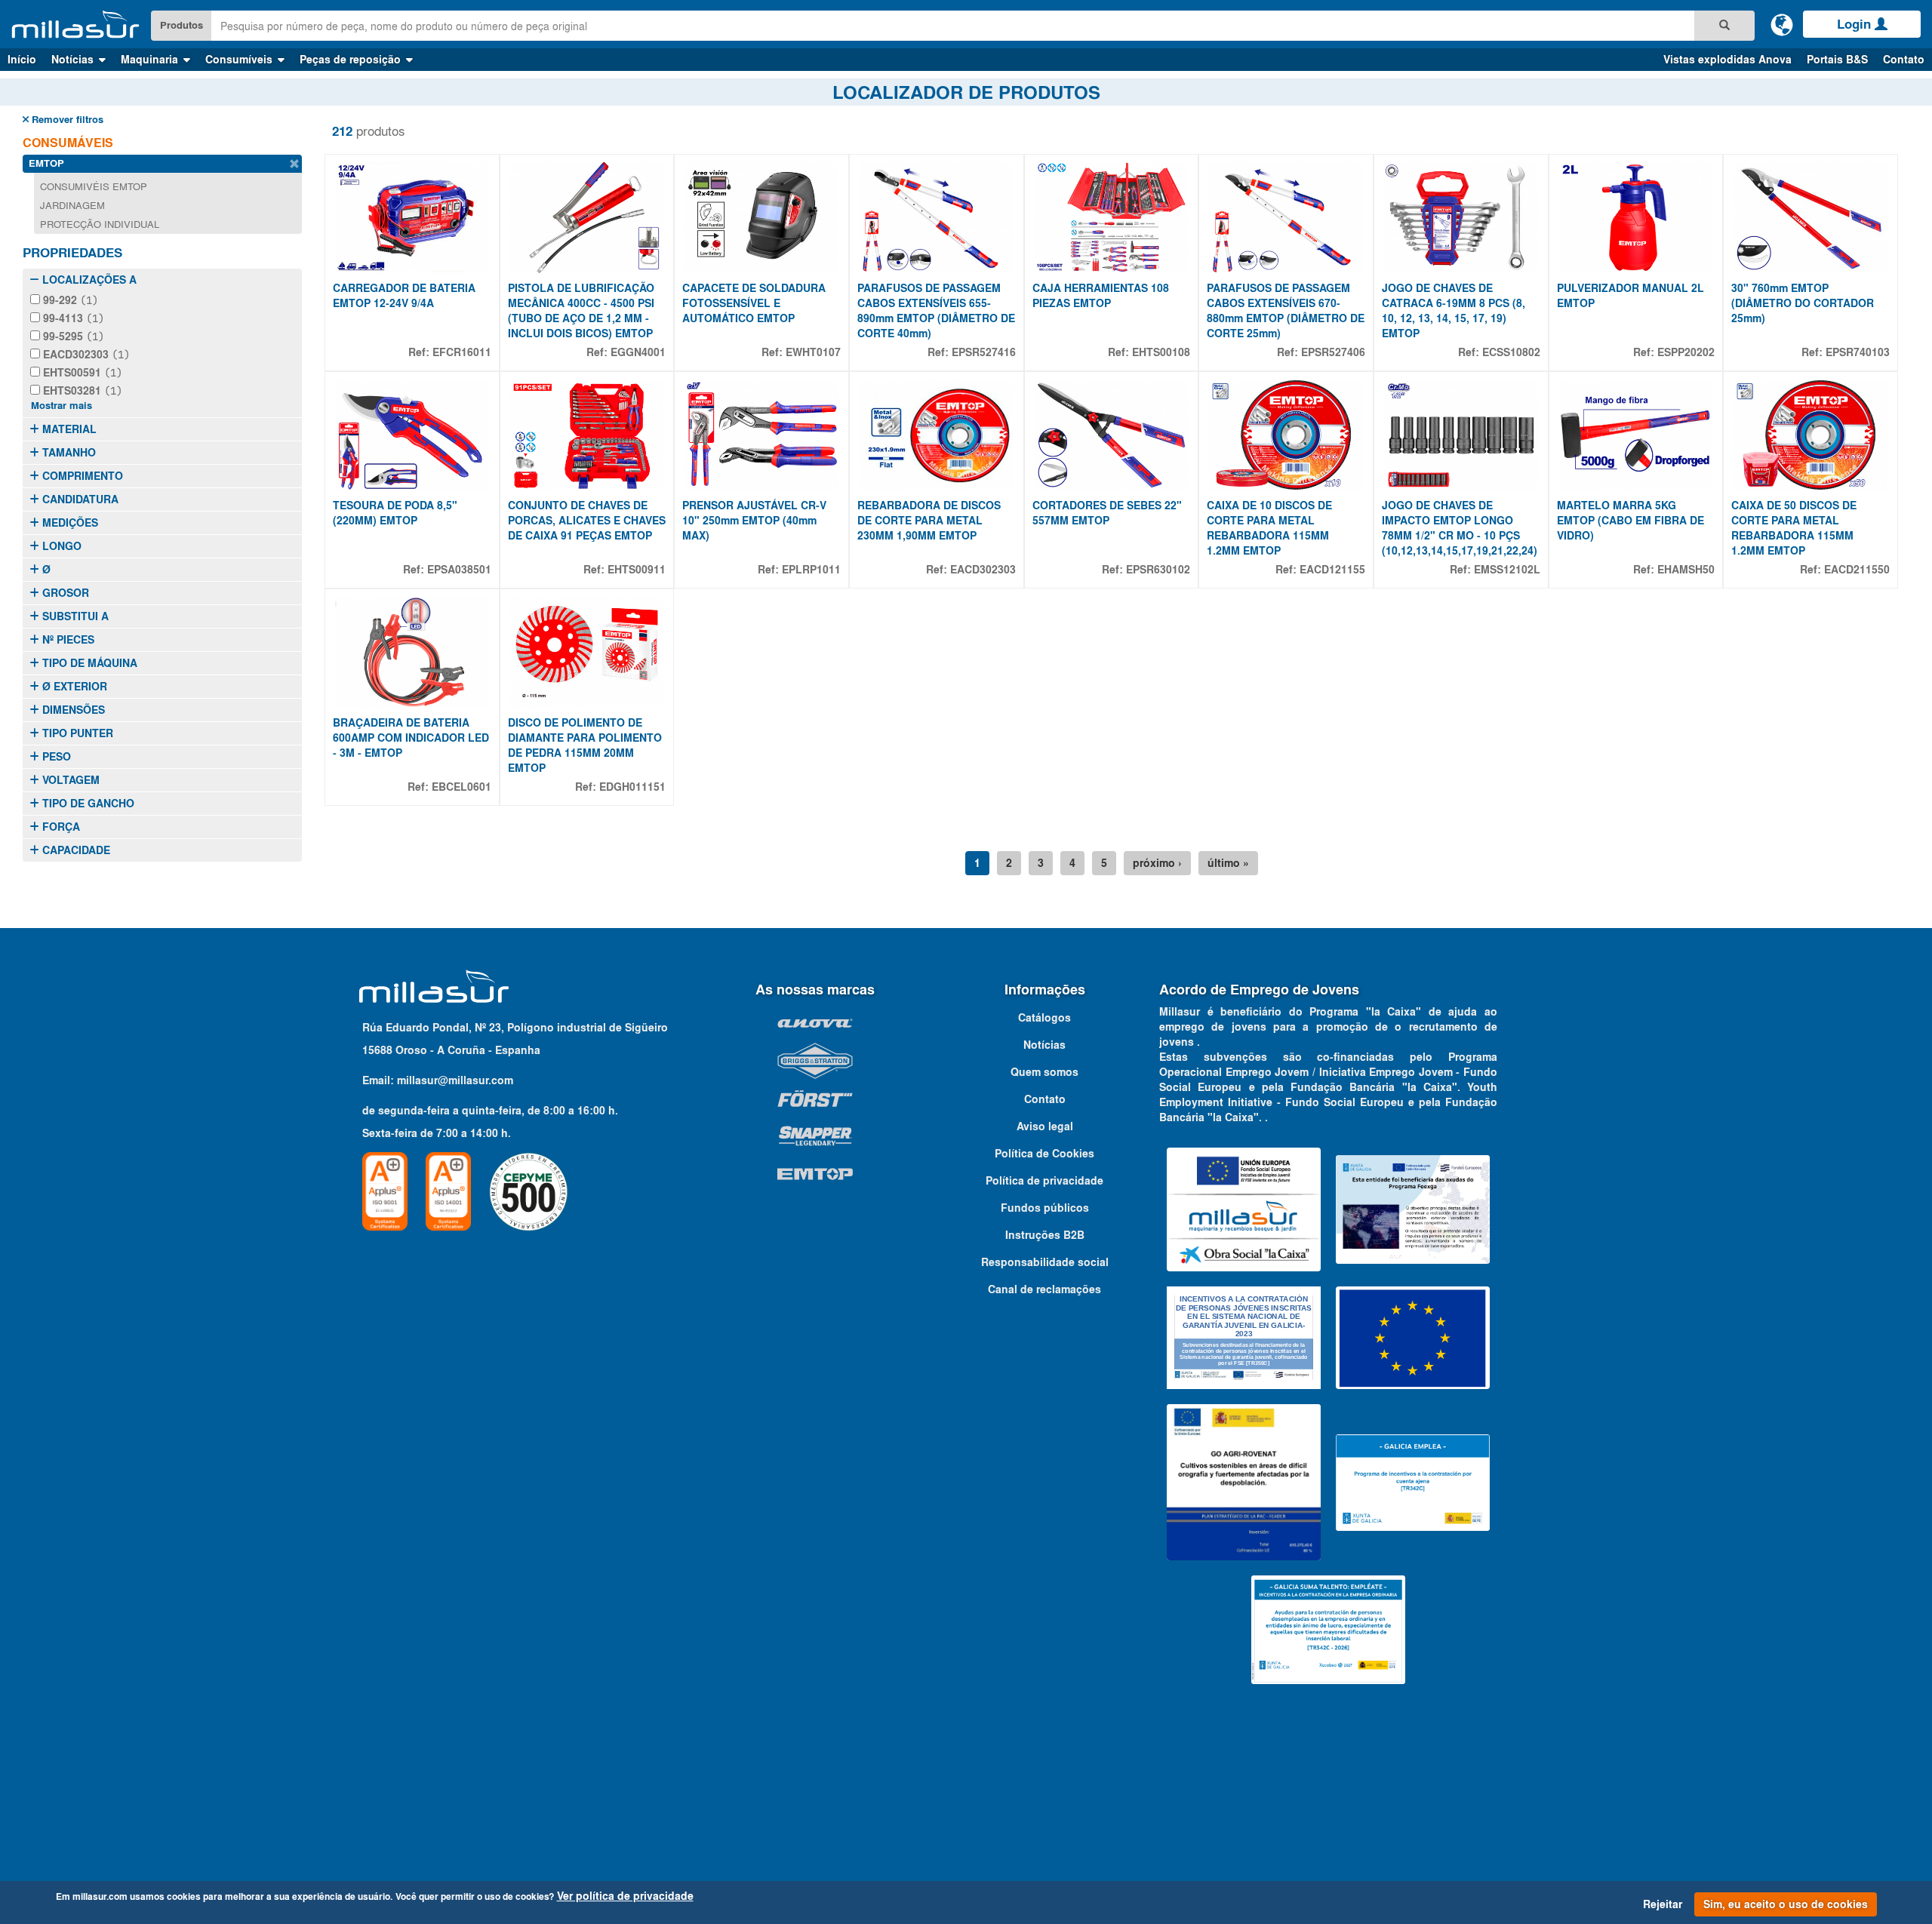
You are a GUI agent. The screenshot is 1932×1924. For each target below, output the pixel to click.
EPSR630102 (1158, 570)
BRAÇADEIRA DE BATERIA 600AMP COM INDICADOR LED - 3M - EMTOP (411, 738)
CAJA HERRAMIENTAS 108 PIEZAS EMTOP (1101, 296)
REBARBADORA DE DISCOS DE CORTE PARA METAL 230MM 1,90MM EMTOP (929, 521)
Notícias (1044, 1045)
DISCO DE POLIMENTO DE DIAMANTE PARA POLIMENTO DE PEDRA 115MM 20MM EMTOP (585, 745)
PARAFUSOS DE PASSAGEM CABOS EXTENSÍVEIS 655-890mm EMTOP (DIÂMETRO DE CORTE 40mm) (936, 311)
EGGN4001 (638, 352)
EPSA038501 (459, 570)
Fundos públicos (1045, 1208)
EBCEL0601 (461, 787)
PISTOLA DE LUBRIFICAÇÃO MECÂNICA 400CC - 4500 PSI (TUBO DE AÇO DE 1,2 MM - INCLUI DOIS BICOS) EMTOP (581, 311)
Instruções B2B (1045, 1235)
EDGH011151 (632, 787)
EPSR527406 (1333, 352)
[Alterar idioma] (1782, 24)
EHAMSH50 (1686, 570)
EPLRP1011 (811, 570)
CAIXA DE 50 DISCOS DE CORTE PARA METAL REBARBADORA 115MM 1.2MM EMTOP (1794, 528)
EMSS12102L (1507, 570)
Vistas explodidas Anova (1727, 60)
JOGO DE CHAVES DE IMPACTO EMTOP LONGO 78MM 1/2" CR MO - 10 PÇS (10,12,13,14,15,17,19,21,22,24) (1460, 528)
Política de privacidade (1044, 1181)
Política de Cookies (1044, 1154)
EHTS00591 (81, 373)
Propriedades (72, 253)
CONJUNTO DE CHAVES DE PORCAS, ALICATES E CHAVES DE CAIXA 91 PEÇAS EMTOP (587, 521)
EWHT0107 (813, 352)
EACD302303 (85, 355)
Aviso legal (1045, 1126)
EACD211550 (1857, 570)
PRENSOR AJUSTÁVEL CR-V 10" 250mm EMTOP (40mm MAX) (754, 521)
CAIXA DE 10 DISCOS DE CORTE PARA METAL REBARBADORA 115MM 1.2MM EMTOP (1269, 528)
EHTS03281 (81, 391)
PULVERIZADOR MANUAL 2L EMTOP (1631, 296)
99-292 (69, 300)
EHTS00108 (1161, 352)
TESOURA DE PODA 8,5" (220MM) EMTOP (395, 513)
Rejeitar (1663, 1904)
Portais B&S (1837, 60)
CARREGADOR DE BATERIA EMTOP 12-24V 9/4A (404, 296)
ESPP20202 (1686, 352)
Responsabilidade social (1045, 1262)
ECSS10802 (1511, 352)
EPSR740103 (1858, 352)
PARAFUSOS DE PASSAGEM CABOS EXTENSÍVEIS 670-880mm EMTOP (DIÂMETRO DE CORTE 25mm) (1286, 311)
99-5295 (72, 337)
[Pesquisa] (1724, 26)
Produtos (182, 25)
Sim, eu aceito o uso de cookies (1786, 1904)
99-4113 (72, 318)
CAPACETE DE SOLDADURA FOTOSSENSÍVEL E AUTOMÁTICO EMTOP (754, 303)
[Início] (75, 25)
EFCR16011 (462, 352)
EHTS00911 (637, 570)
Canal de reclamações (1044, 1289)
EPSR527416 (984, 352)
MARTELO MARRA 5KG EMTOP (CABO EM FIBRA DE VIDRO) (1631, 521)
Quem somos (1044, 1072)
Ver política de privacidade (625, 1896)
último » (1228, 863)
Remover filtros (66, 120)
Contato (1904, 60)
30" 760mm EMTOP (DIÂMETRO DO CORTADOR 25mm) (1803, 303)
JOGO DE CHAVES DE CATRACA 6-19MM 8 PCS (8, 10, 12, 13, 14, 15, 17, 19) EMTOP (1454, 311)
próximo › (1157, 863)
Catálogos (1044, 1018)
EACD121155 (1332, 570)
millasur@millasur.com (455, 1080)
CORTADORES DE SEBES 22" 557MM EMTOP (1107, 513)
